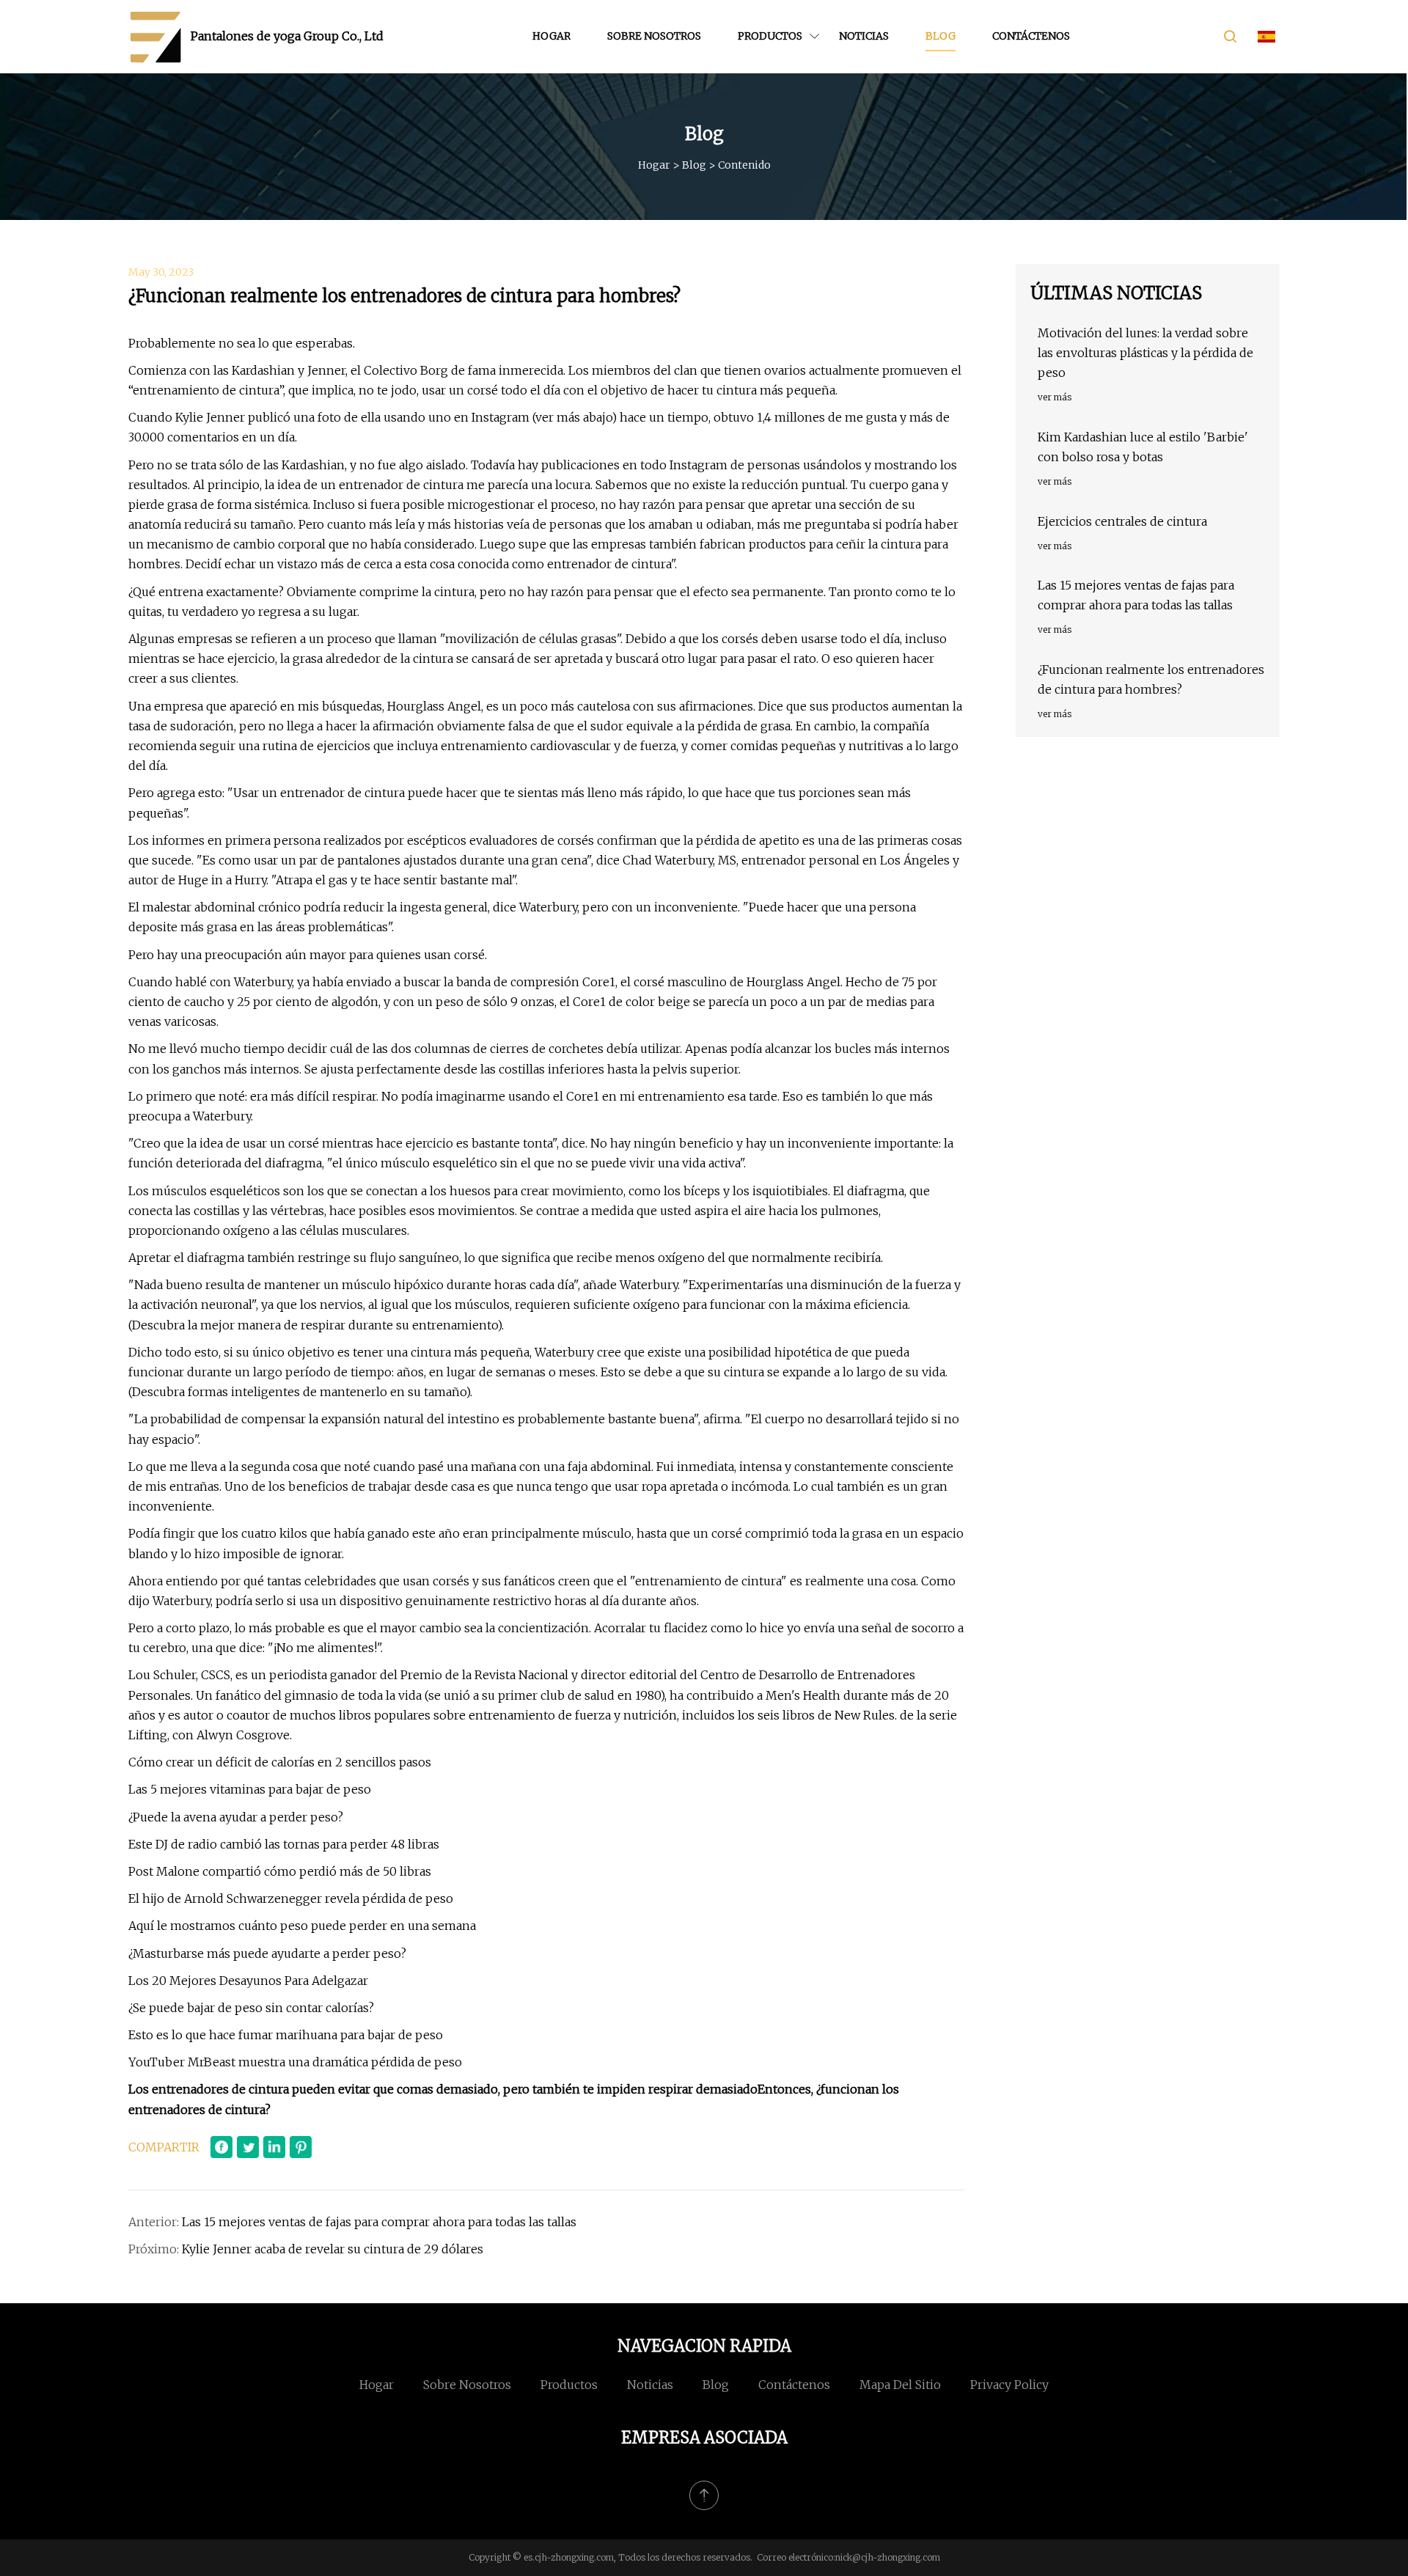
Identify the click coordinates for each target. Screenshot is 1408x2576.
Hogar (551, 36)
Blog (940, 36)
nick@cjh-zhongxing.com (888, 2557)
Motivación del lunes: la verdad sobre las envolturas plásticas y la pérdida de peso (1145, 353)
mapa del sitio (900, 2385)
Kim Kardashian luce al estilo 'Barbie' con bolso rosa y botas (1143, 447)
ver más (1055, 397)
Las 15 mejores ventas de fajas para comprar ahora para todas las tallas (379, 2222)
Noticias (864, 36)
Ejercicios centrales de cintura (1122, 521)
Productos (770, 36)
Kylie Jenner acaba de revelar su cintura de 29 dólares (333, 2249)
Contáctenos (1031, 36)
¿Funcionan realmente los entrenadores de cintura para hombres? (1151, 679)
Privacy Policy (1009, 2385)
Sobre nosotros (654, 36)
